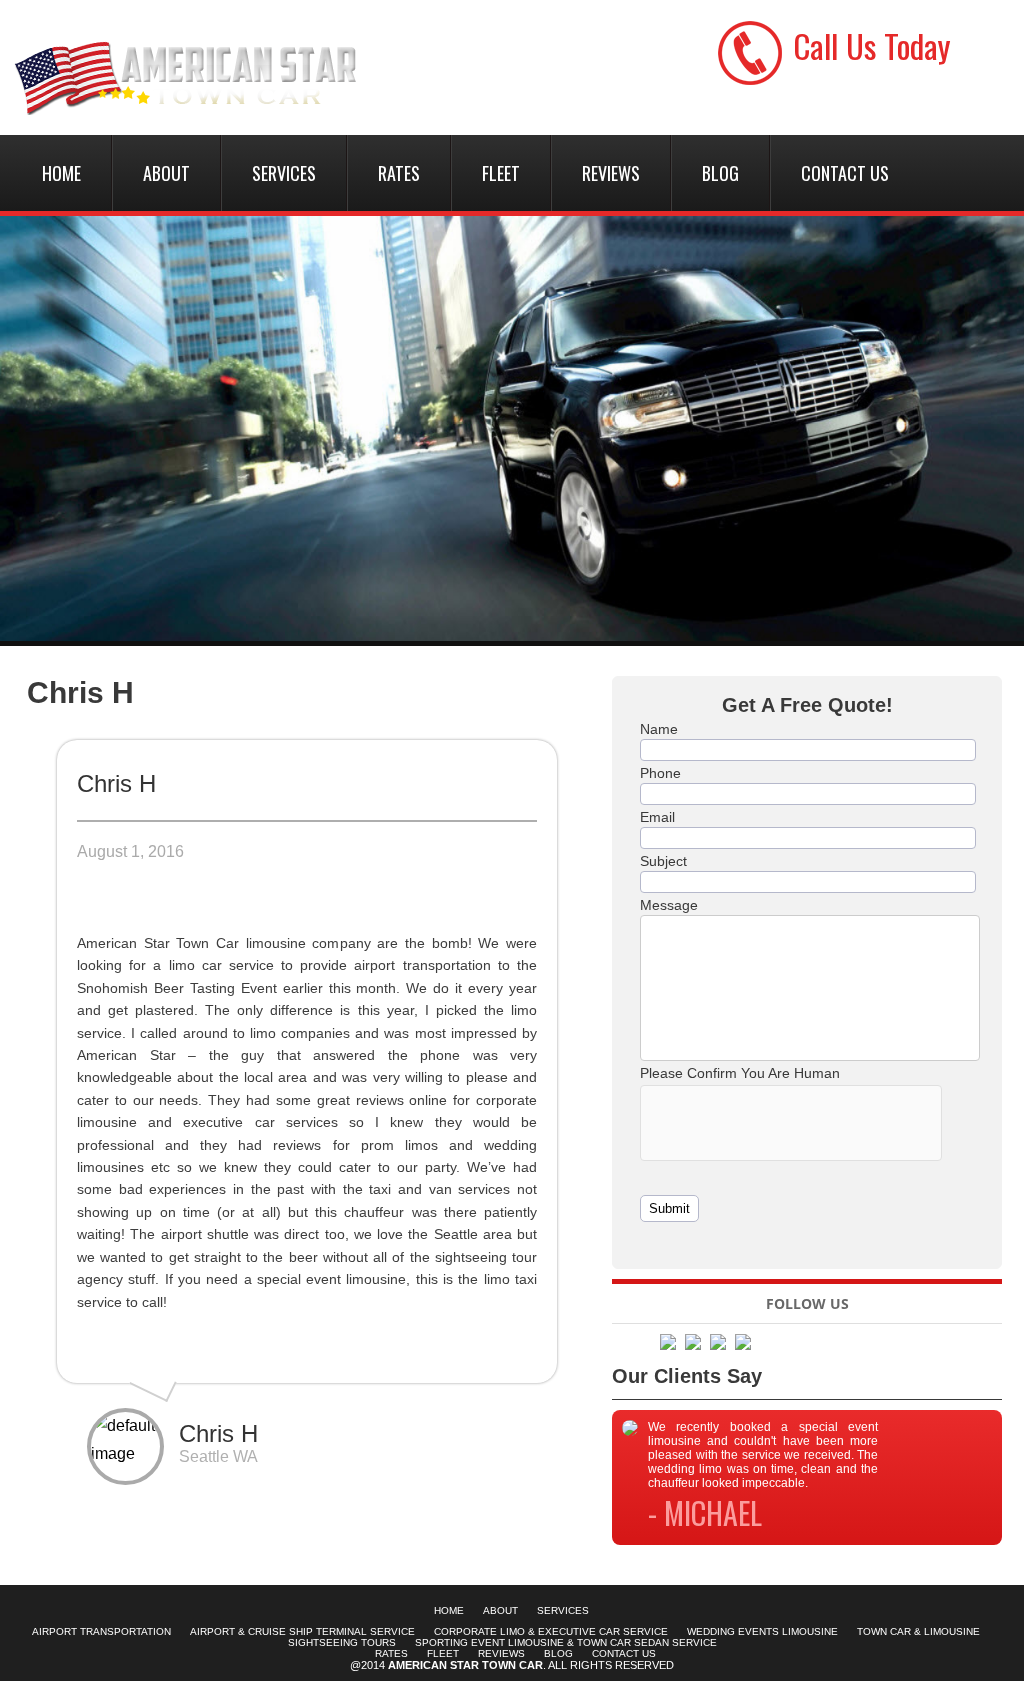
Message (669, 905)
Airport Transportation (101, 1631)
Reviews (611, 173)
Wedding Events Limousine (762, 1631)
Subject (663, 861)
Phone (660, 773)
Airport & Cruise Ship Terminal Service (302, 1631)
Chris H (80, 692)
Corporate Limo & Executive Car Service (551, 1631)
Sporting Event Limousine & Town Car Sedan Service (566, 1642)
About (166, 173)
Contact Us (845, 173)
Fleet (501, 173)
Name (659, 729)
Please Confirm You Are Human (740, 1073)
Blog (720, 173)
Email (657, 817)
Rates (399, 173)
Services (284, 173)
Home (61, 173)
